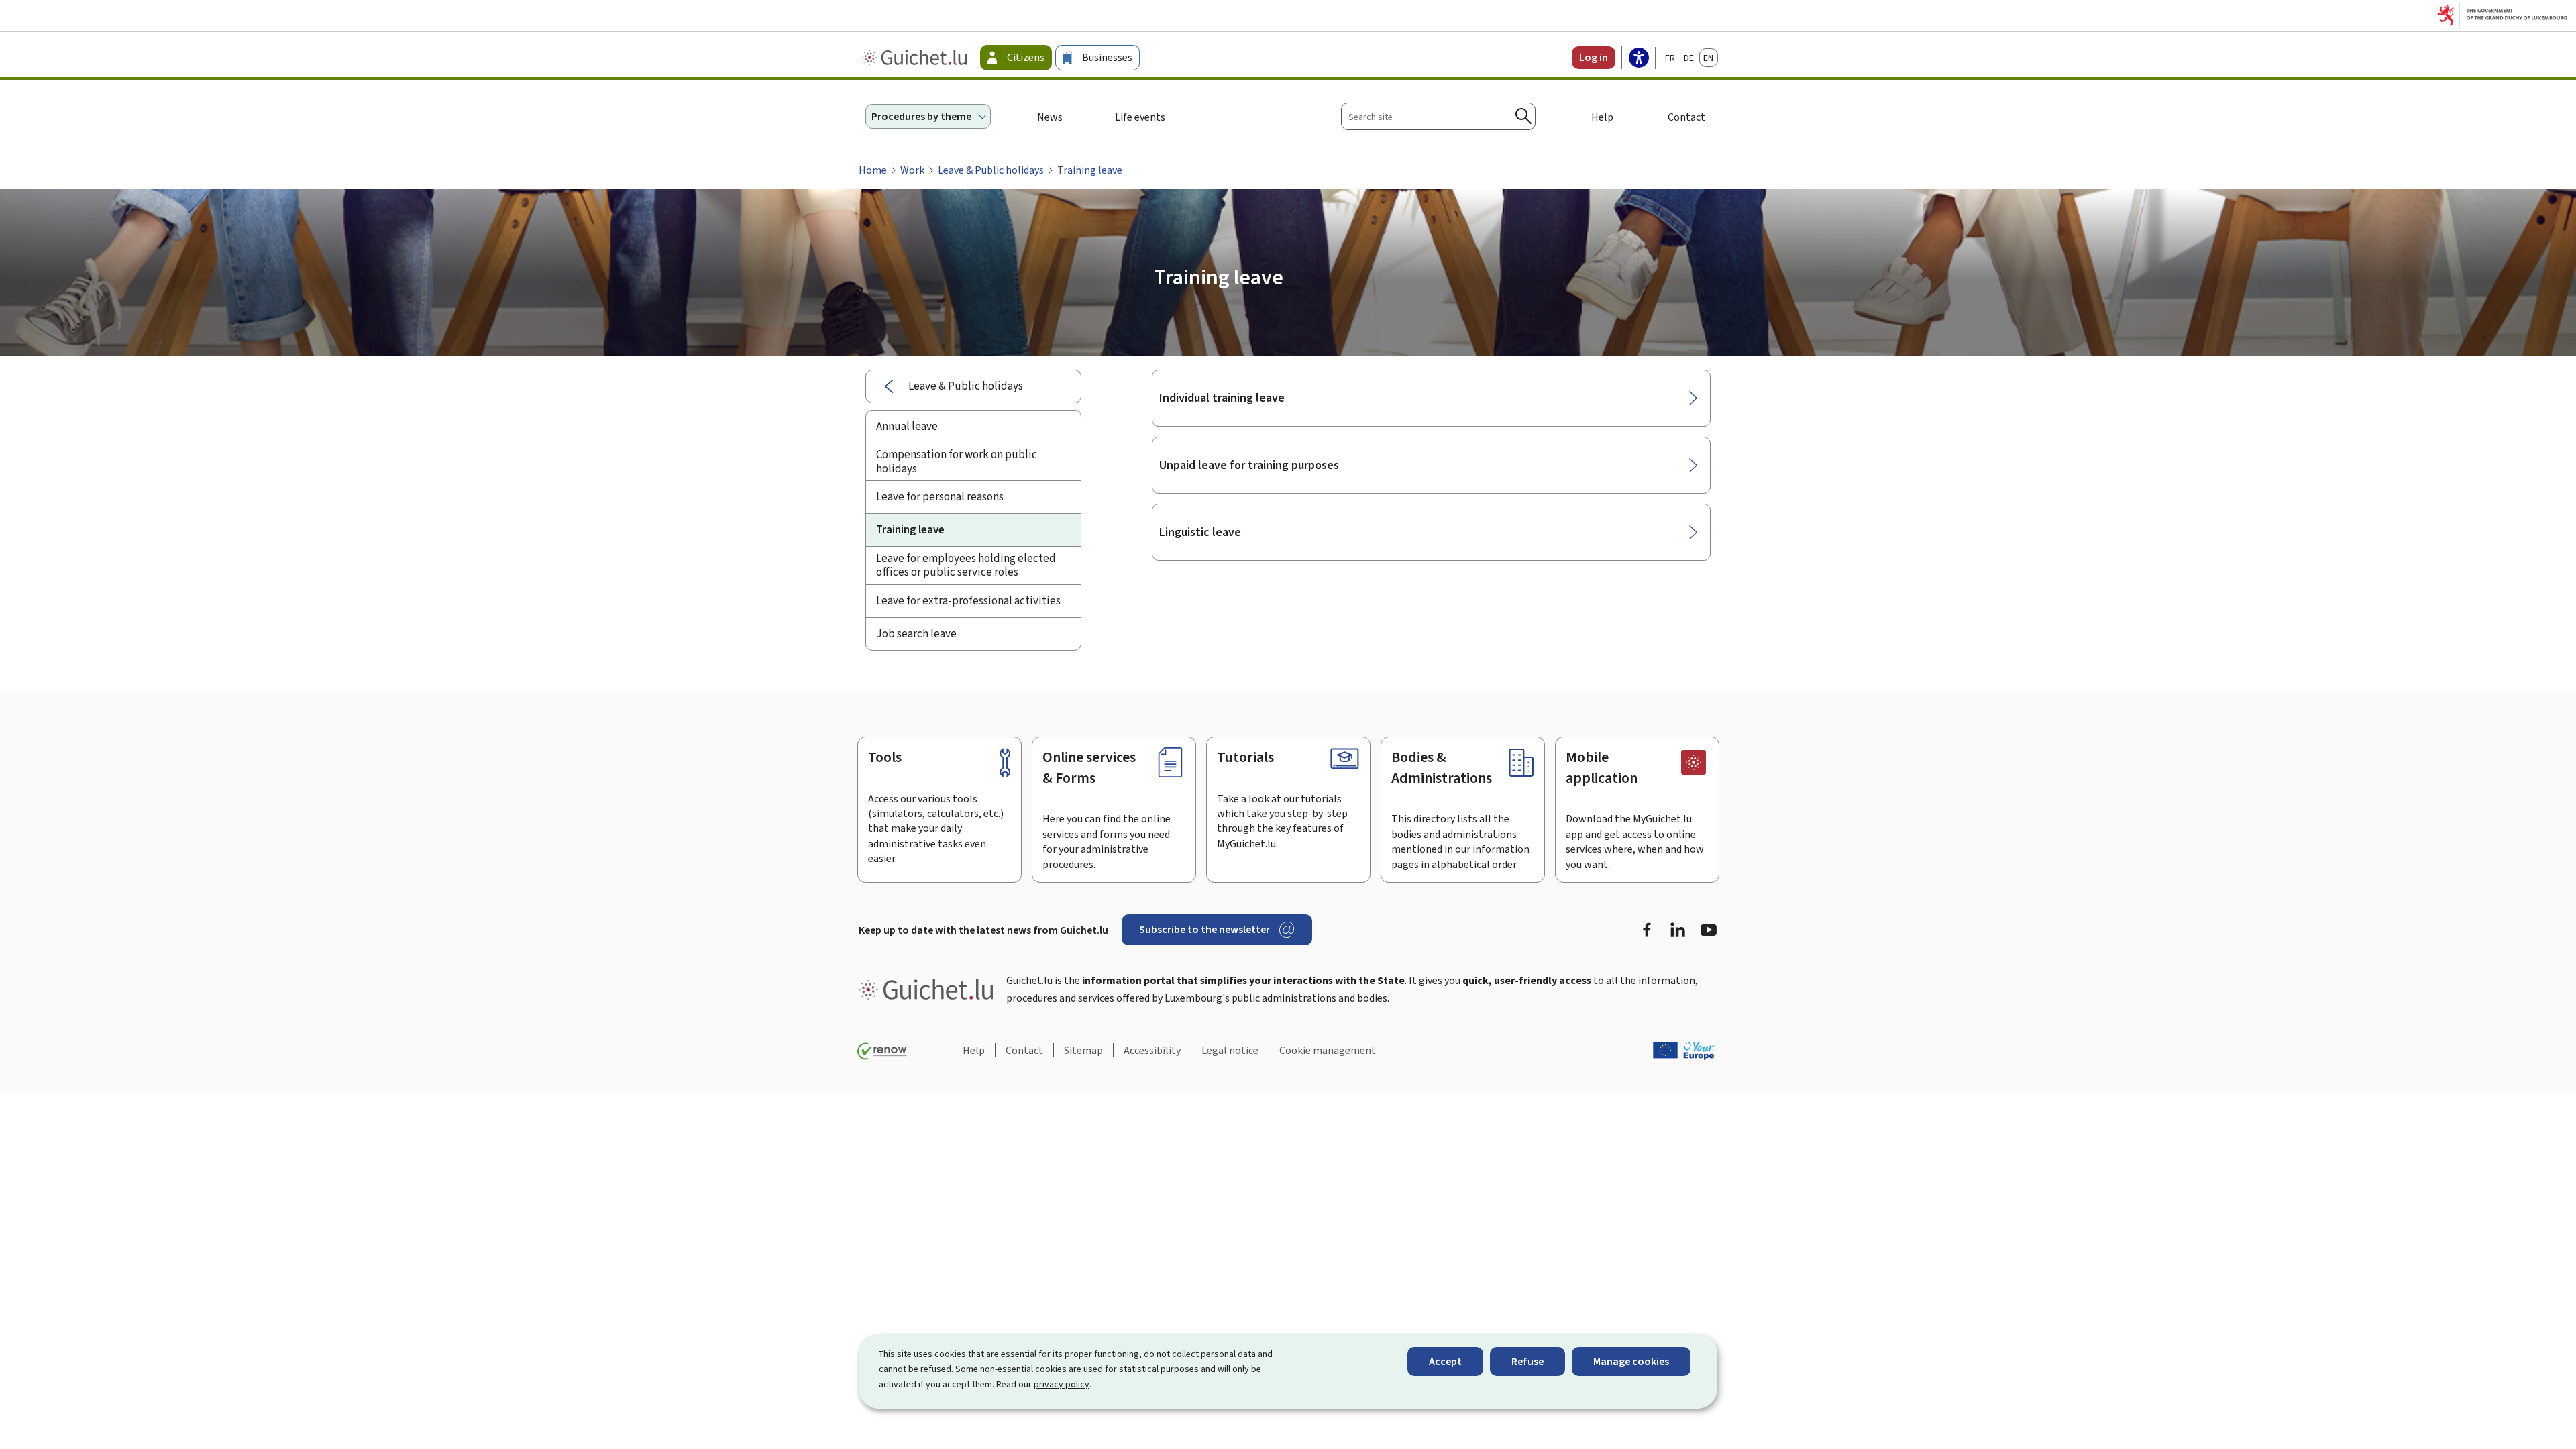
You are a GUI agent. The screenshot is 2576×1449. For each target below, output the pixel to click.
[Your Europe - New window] (1684, 1051)
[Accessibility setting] (1639, 59)
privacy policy (1062, 1384)
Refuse (1527, 1361)
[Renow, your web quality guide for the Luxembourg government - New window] (882, 1051)
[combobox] (1438, 116)
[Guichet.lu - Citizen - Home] (916, 58)
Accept (1445, 1361)
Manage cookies (1631, 1361)
